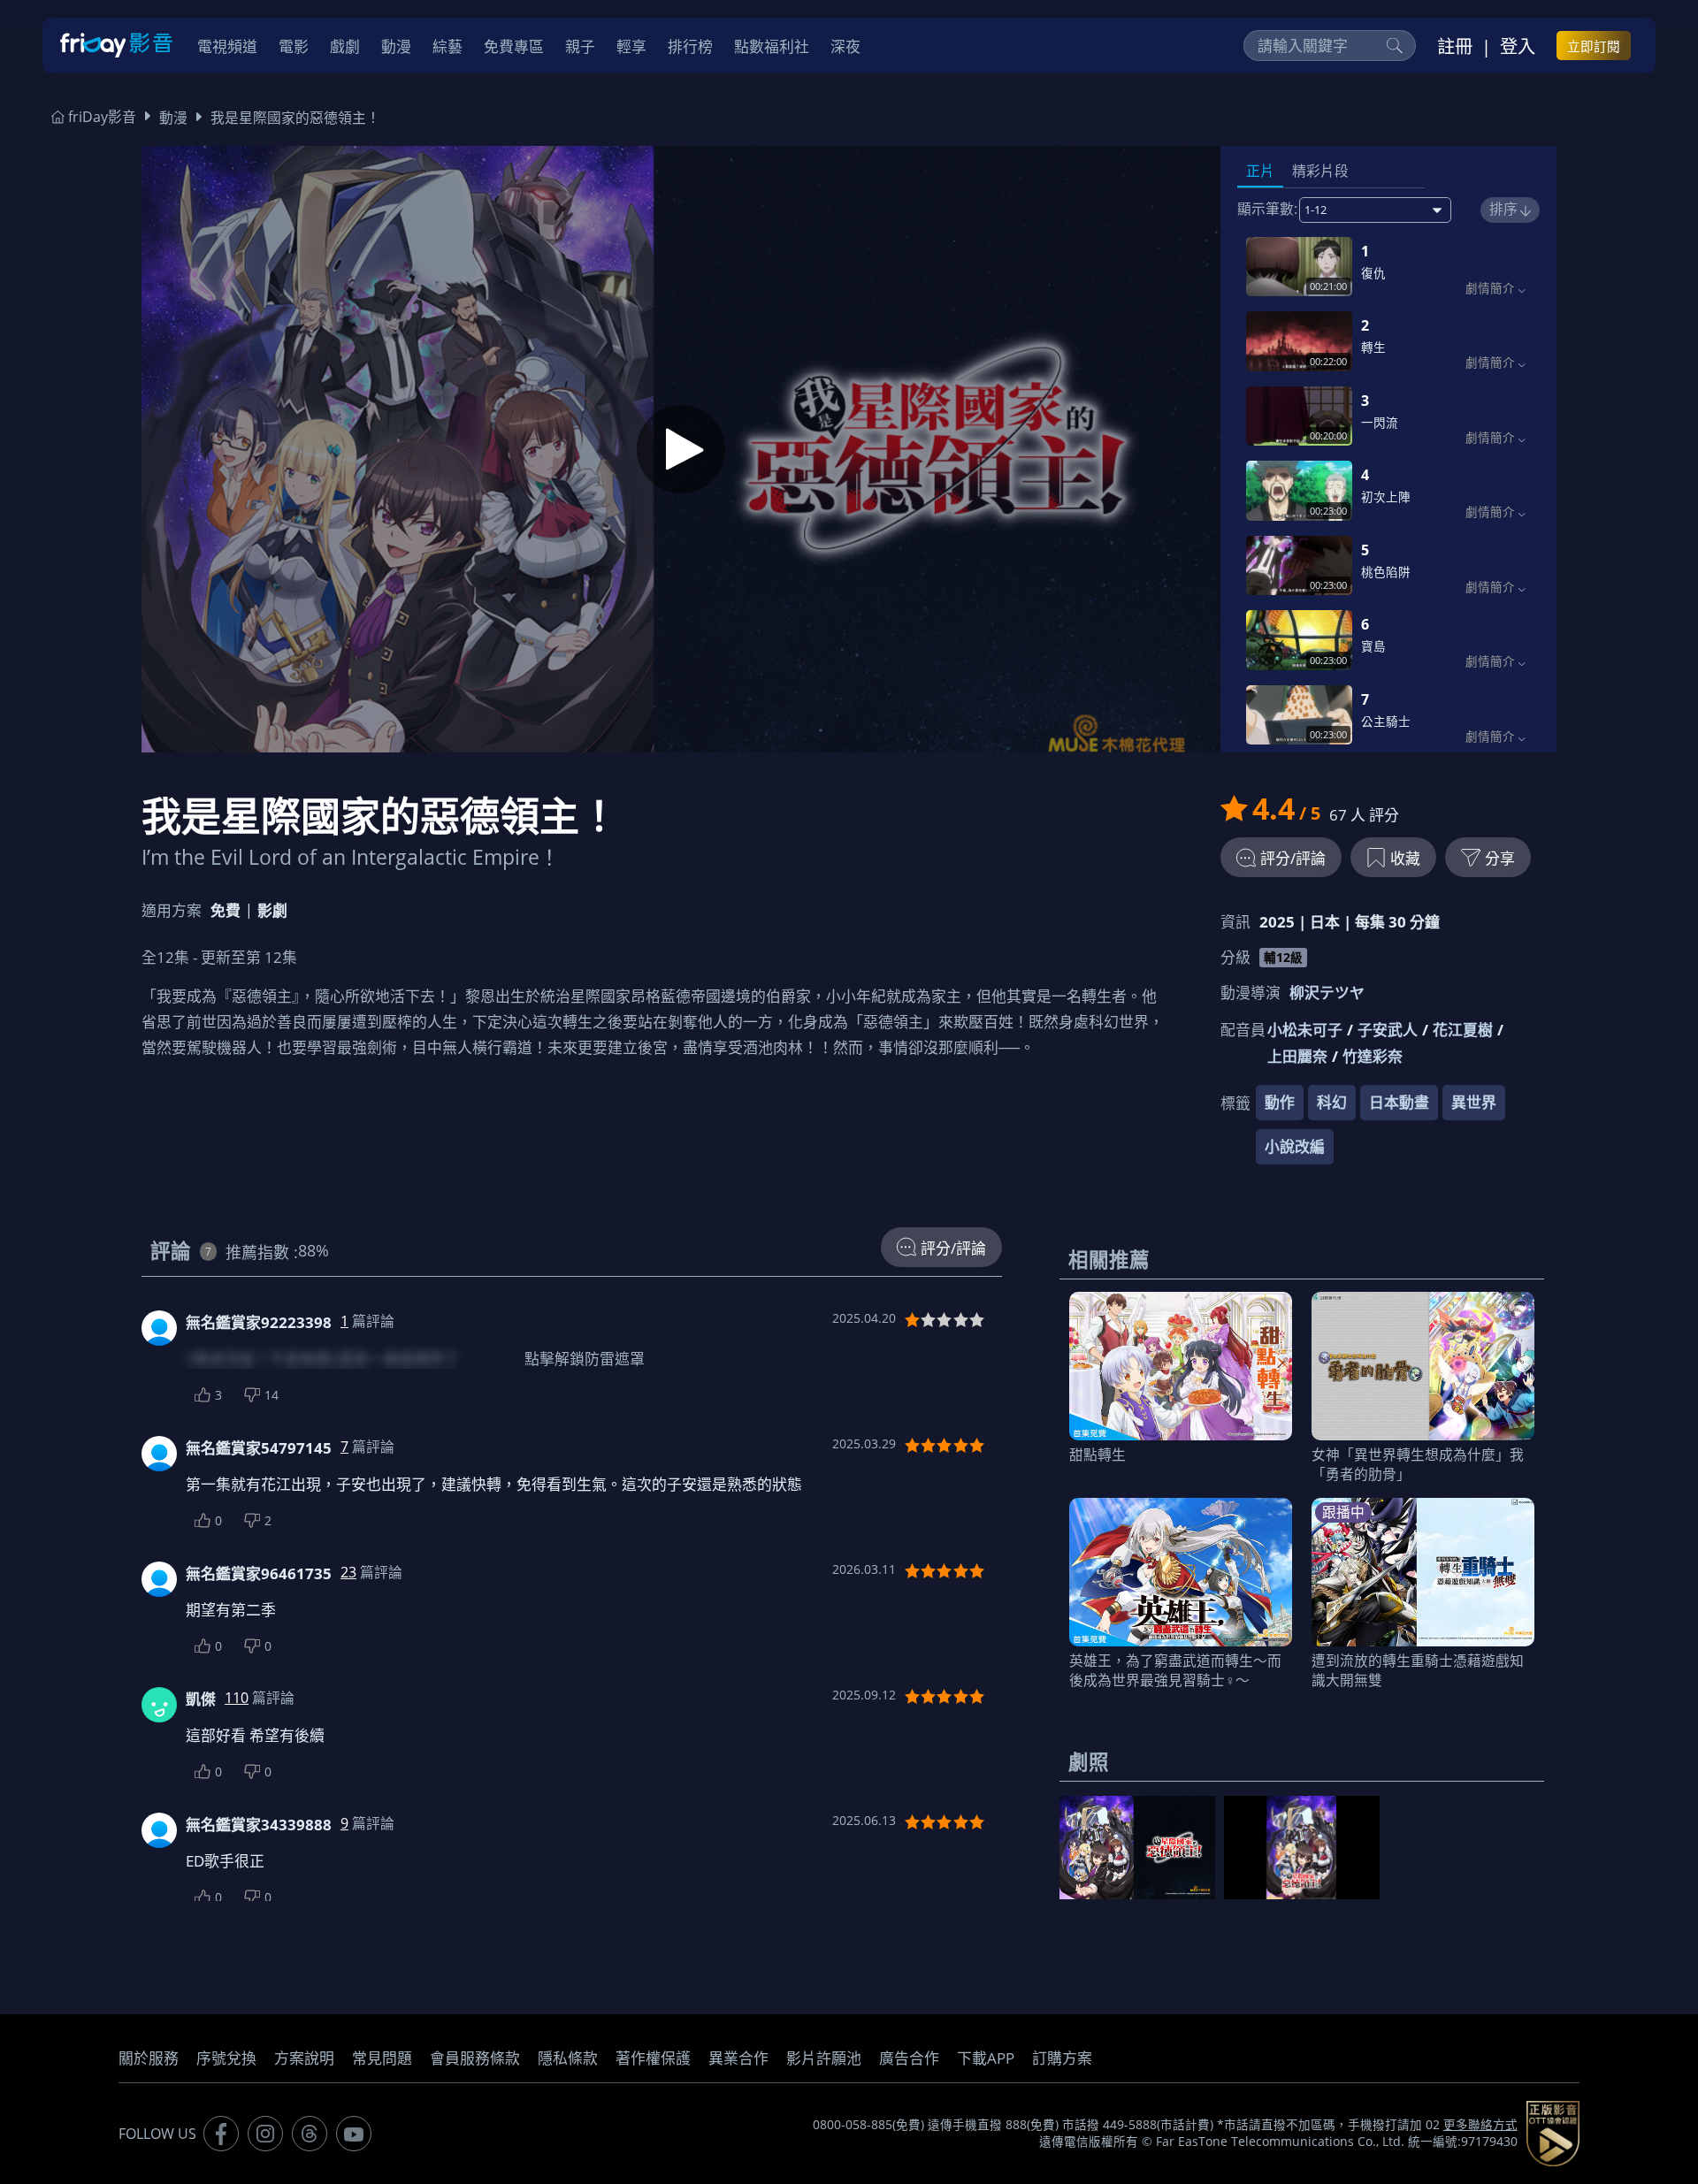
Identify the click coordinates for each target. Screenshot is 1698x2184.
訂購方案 (1062, 2058)
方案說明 (304, 2058)
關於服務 (149, 2058)
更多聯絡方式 (1480, 2125)
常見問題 (382, 2058)
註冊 (1455, 46)
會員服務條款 (475, 2058)
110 (237, 1698)
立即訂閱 (1594, 46)
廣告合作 (909, 2058)
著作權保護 (653, 2058)
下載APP (986, 2058)
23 (348, 1572)
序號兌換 (226, 2058)
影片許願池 (824, 2058)
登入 (1518, 46)
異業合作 (738, 2058)
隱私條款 (568, 2058)
